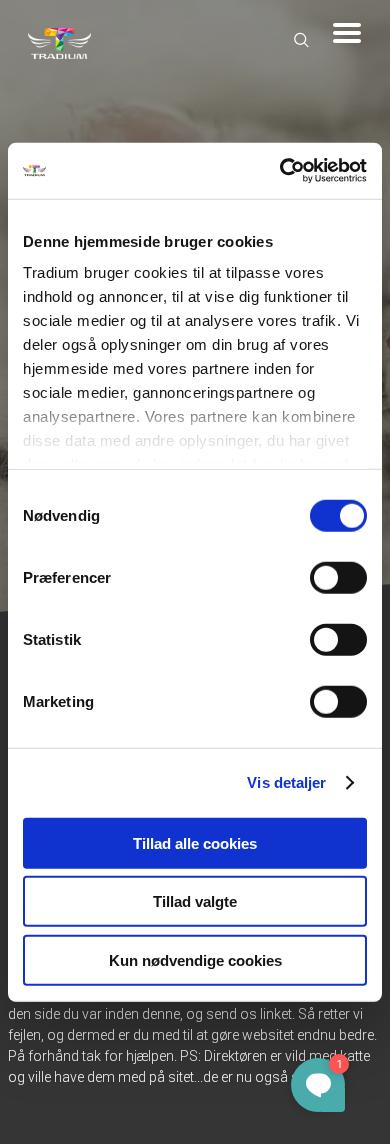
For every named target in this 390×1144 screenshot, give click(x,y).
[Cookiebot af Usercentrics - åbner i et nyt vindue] (280, 171)
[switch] (338, 577)
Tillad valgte (195, 901)
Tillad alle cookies (195, 842)
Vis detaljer (286, 782)
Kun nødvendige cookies (195, 959)
